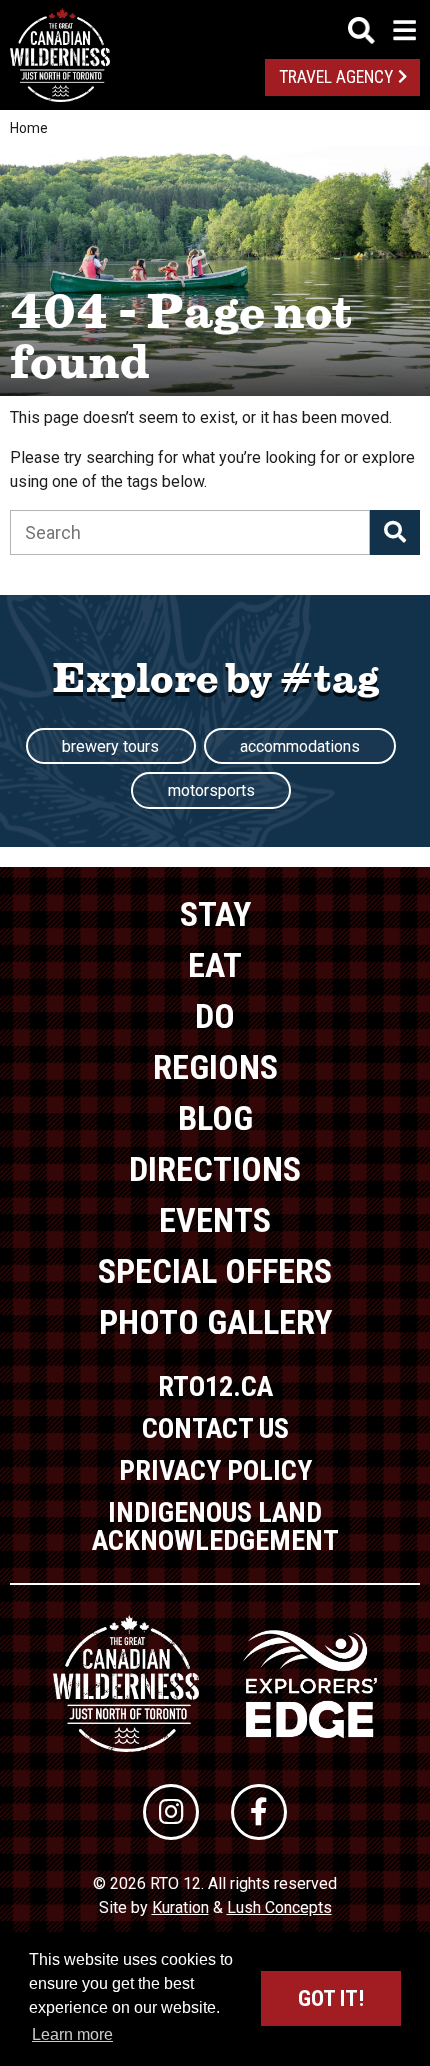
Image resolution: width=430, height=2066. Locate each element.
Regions (215, 1067)
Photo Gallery (215, 1322)
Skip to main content (215, 27)
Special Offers (215, 1271)
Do (215, 1016)
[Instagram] (171, 1812)
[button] (395, 532)
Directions (215, 1169)
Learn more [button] (72, 2034)
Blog (215, 1118)
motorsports (211, 790)
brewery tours (110, 746)
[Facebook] (259, 1812)
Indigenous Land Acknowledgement (215, 1526)
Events (215, 1220)
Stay (215, 914)
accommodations (300, 746)
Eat (215, 965)
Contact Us (215, 1428)
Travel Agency (336, 77)
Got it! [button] (331, 1998)
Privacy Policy (215, 1470)
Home (29, 128)
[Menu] (382, 30)
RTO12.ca (215, 1386)
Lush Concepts (279, 1907)
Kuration (180, 1907)
